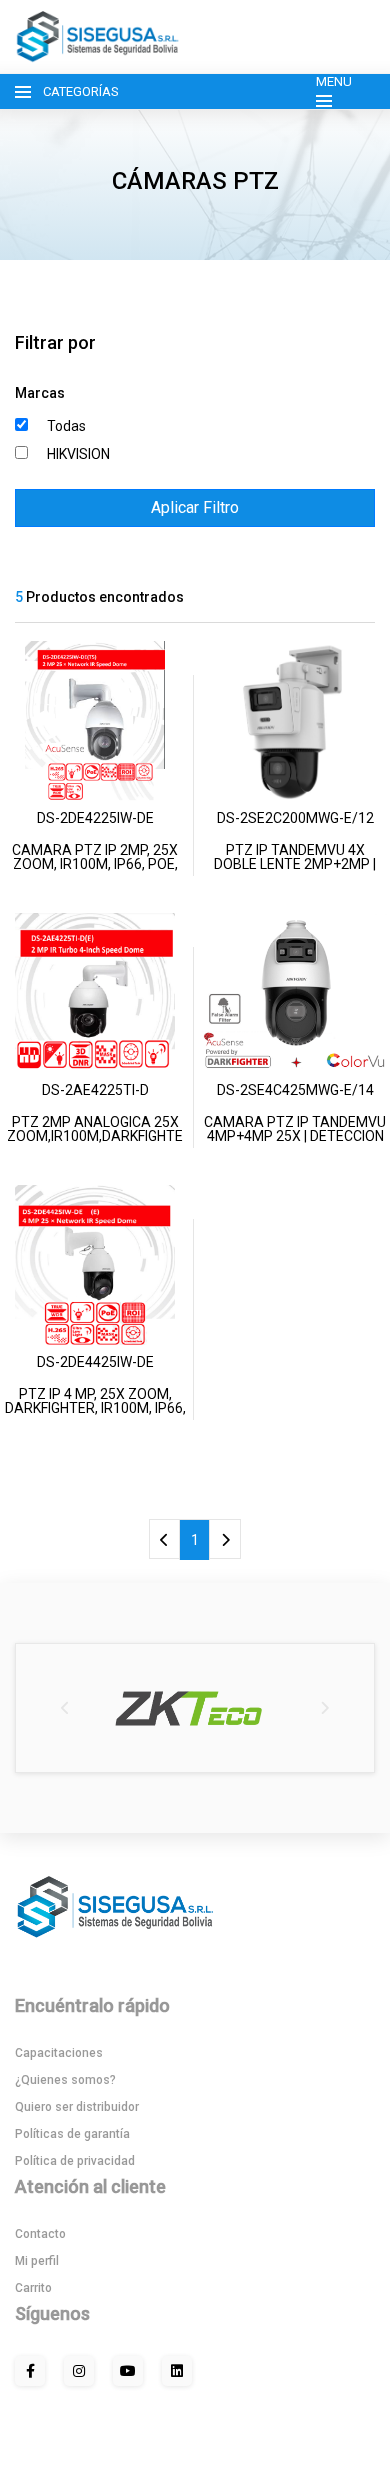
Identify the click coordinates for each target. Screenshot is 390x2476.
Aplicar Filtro (195, 507)
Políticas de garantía (72, 2134)
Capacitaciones (59, 2053)
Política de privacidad (75, 2161)
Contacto (40, 2234)
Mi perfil (37, 2261)
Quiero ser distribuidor (77, 2107)
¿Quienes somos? (65, 2080)
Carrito (33, 2288)
